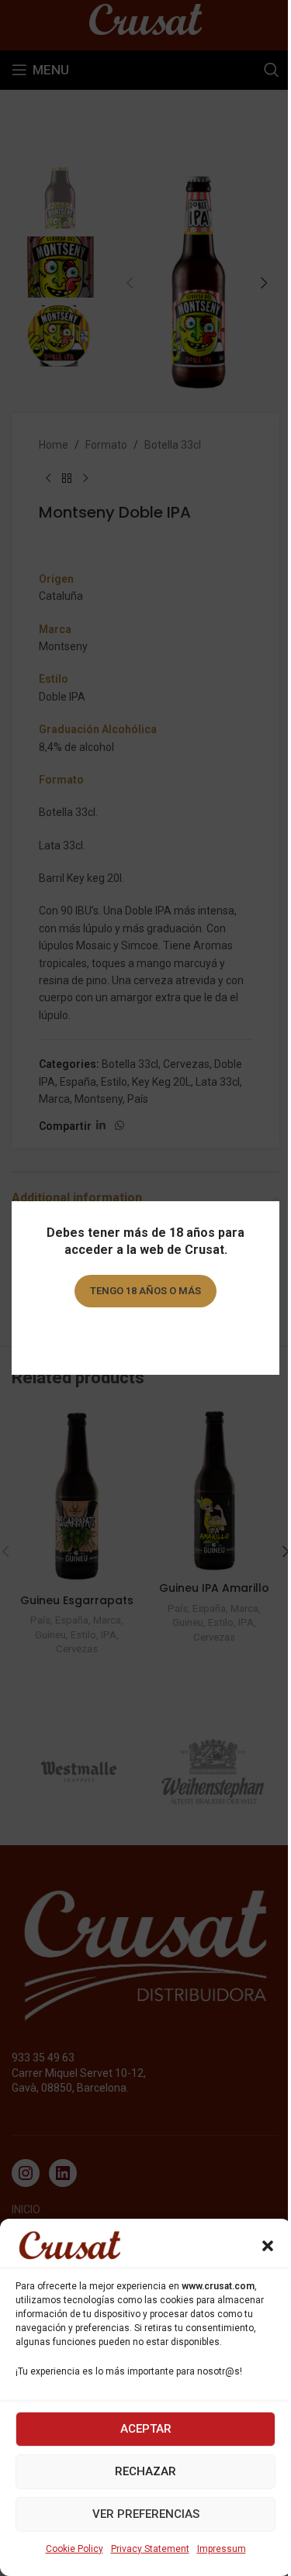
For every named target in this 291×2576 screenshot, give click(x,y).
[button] (268, 2246)
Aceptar (146, 2429)
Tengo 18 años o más (145, 1291)
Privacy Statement (150, 2549)
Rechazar (145, 2471)
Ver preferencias (146, 2514)
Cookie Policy (74, 2549)
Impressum (222, 2549)
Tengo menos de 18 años (145, 1335)
